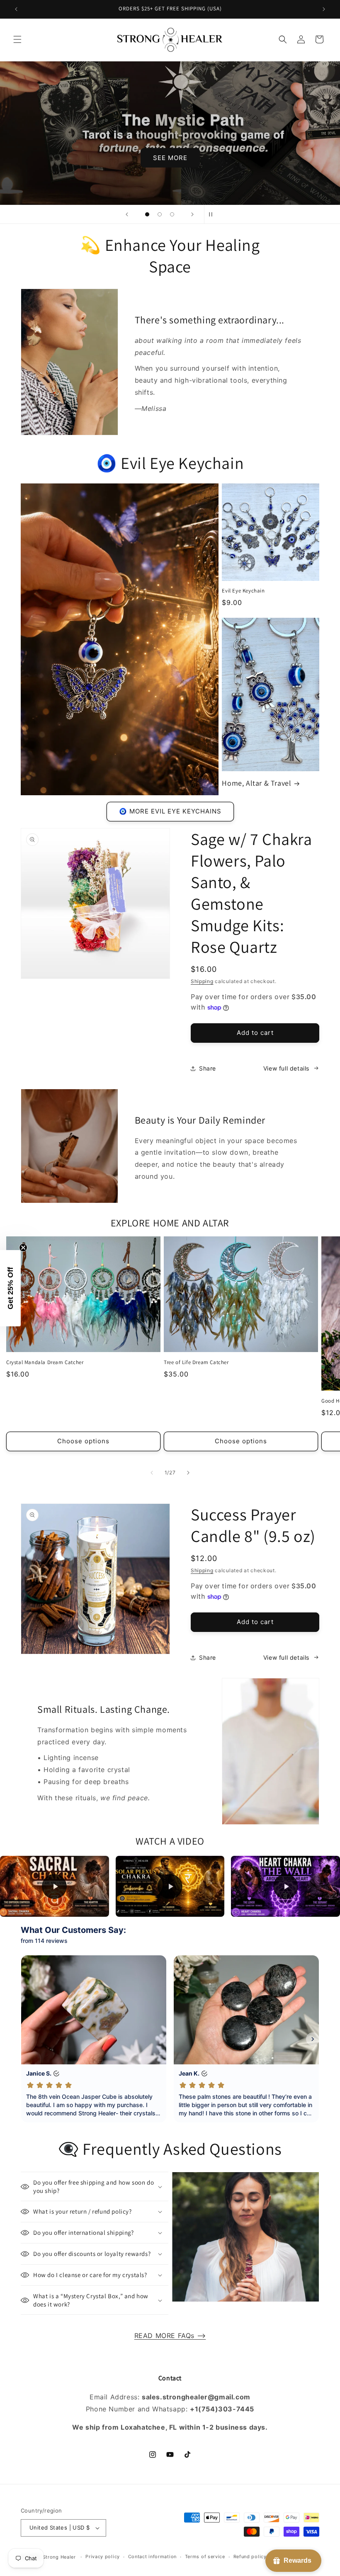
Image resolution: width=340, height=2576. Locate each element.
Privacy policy (103, 2557)
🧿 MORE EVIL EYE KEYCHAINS (170, 811)
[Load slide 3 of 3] (172, 214)
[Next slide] (192, 214)
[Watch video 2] (170, 1886)
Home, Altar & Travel (256, 783)
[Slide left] (152, 1473)
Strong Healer (60, 2557)
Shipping (202, 981)
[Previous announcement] (16, 9)
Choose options (83, 1441)
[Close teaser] (23, 1248)
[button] (17, 39)
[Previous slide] (127, 214)
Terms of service (205, 2557)
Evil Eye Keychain (243, 591)
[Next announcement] (324, 9)
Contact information (152, 2557)
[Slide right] (188, 1473)
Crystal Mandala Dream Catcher (45, 1362)
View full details (286, 1068)
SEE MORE (170, 157)
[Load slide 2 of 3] (160, 214)
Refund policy (250, 2557)
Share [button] (208, 1068)
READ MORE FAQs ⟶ (170, 2336)
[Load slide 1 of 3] (147, 214)
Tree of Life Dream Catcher (196, 1362)
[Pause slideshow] (213, 214)
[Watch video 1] (55, 1886)
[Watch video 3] (285, 1886)
